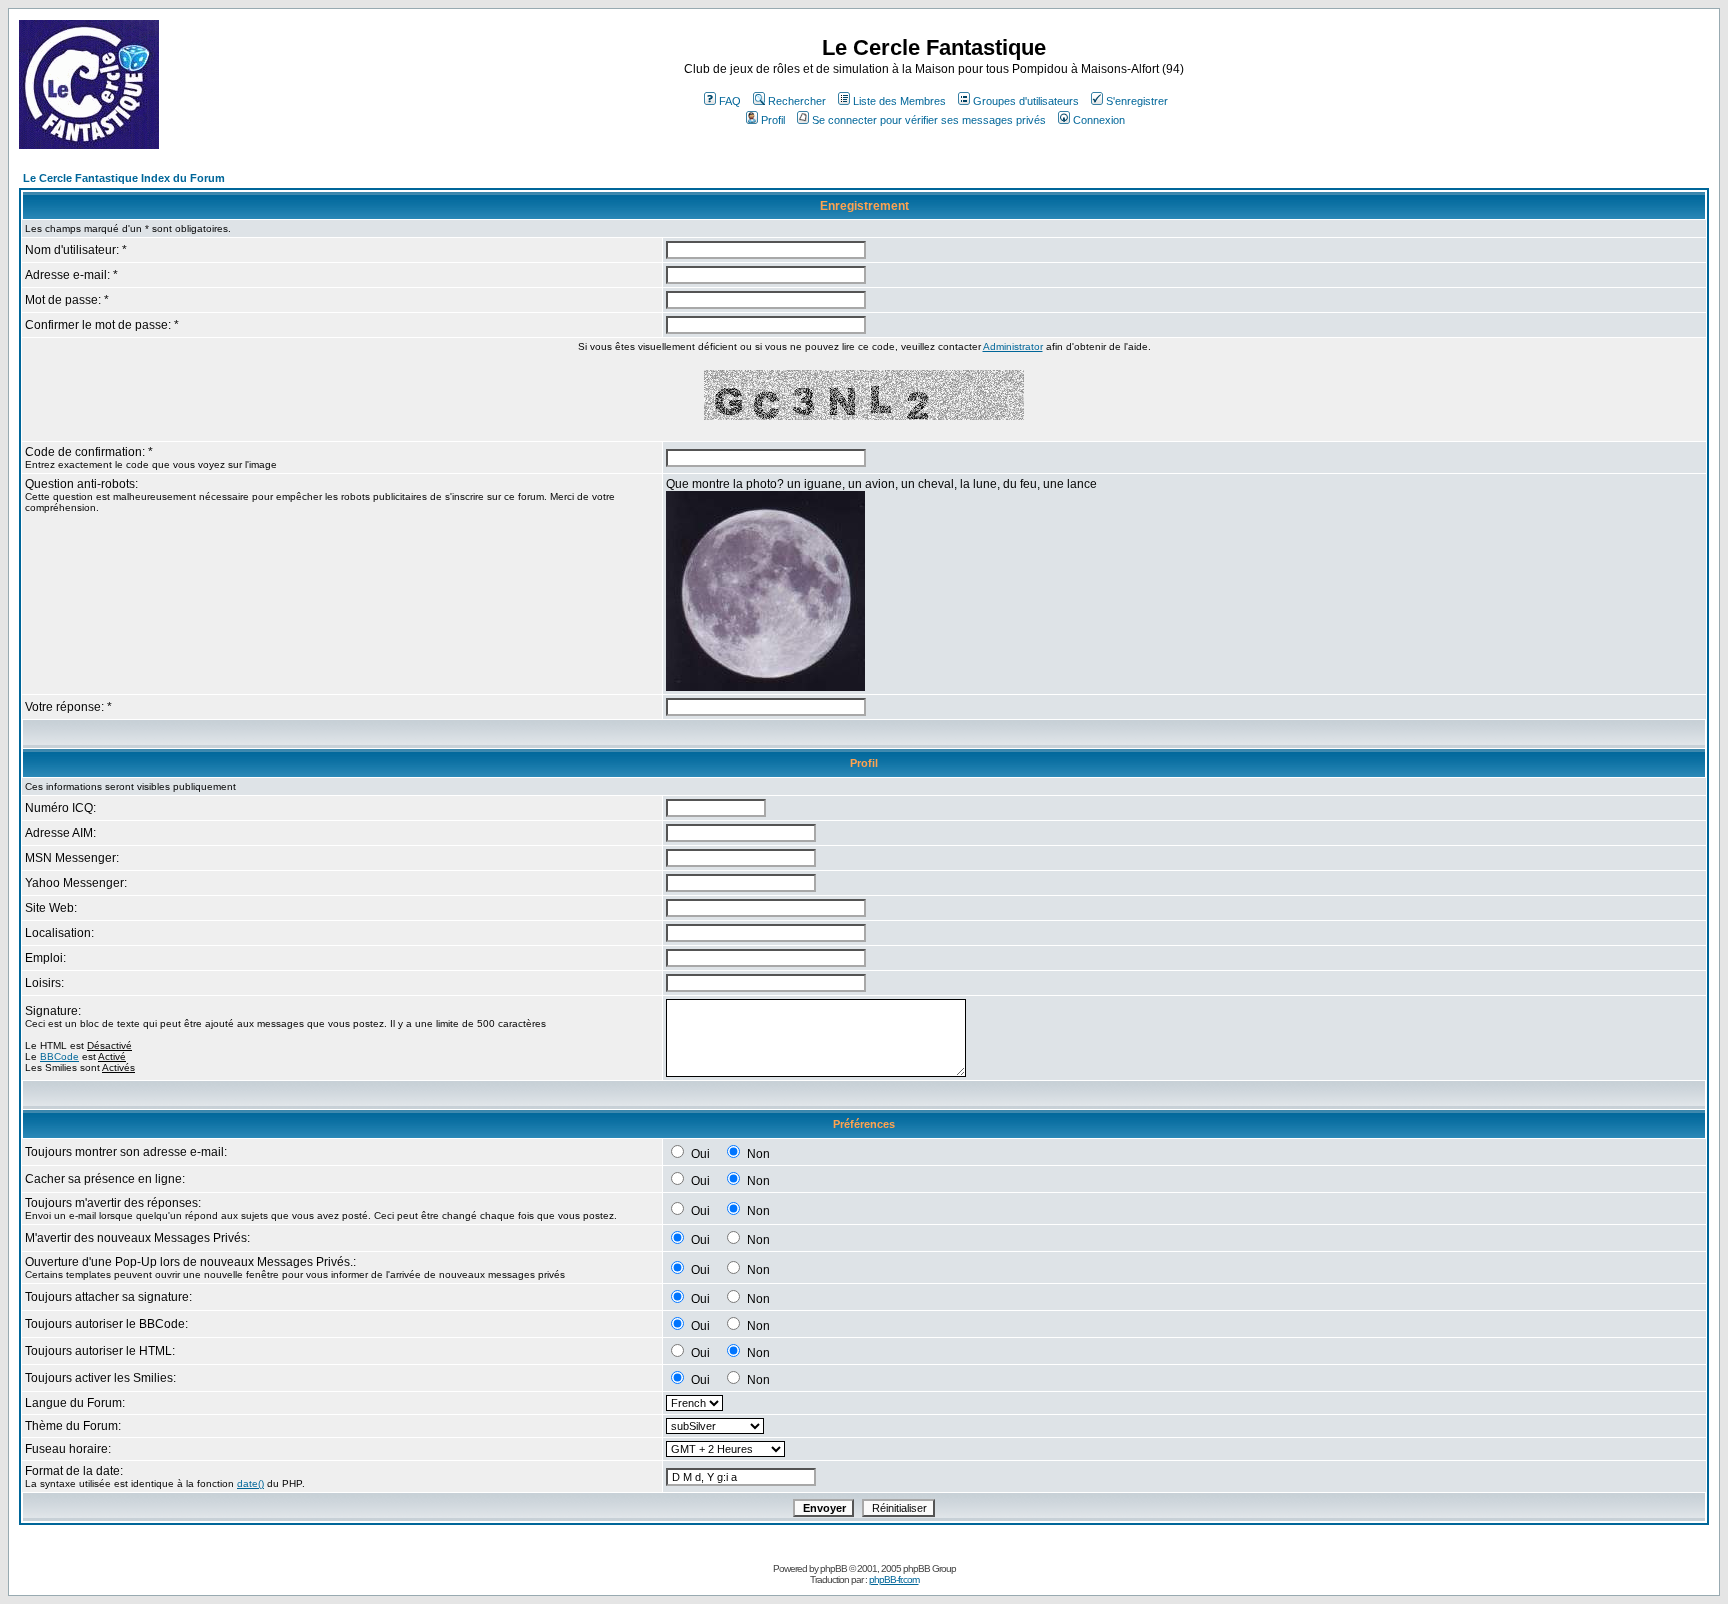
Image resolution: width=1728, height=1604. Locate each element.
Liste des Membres (899, 101)
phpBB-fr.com (894, 1579)
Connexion (1099, 120)
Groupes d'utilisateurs (1026, 101)
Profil (773, 120)
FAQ (730, 101)
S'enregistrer (1137, 101)
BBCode (59, 1056)
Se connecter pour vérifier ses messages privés (929, 120)
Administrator (1013, 346)
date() (250, 1483)
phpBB (833, 1568)
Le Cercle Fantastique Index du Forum (124, 178)
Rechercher (797, 101)
